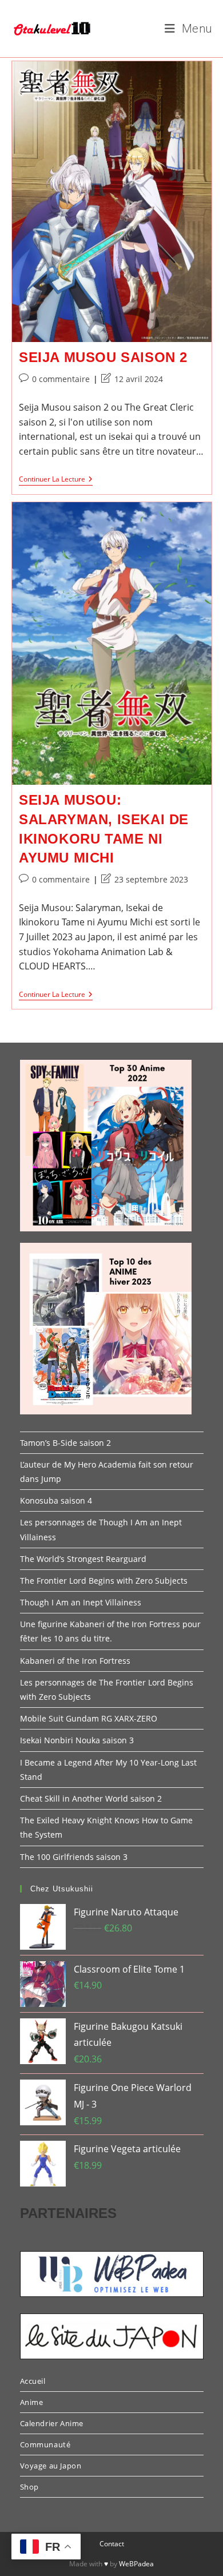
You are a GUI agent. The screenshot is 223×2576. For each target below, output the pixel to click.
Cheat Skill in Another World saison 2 (91, 1798)
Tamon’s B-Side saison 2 (65, 1443)
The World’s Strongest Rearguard (83, 1559)
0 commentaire (61, 379)
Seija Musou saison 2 (103, 357)
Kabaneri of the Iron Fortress (75, 1661)
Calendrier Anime (52, 2423)
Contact (112, 2544)
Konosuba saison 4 (56, 1500)
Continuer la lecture (56, 480)
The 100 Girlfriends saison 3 (74, 1857)
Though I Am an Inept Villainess (81, 1602)
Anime (32, 2402)
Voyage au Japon (51, 2466)
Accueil (33, 2381)
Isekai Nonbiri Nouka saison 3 (77, 1740)
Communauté (45, 2444)
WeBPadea (136, 2564)
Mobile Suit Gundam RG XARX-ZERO (89, 1718)
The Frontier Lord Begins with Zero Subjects (104, 1581)
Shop (29, 2487)
